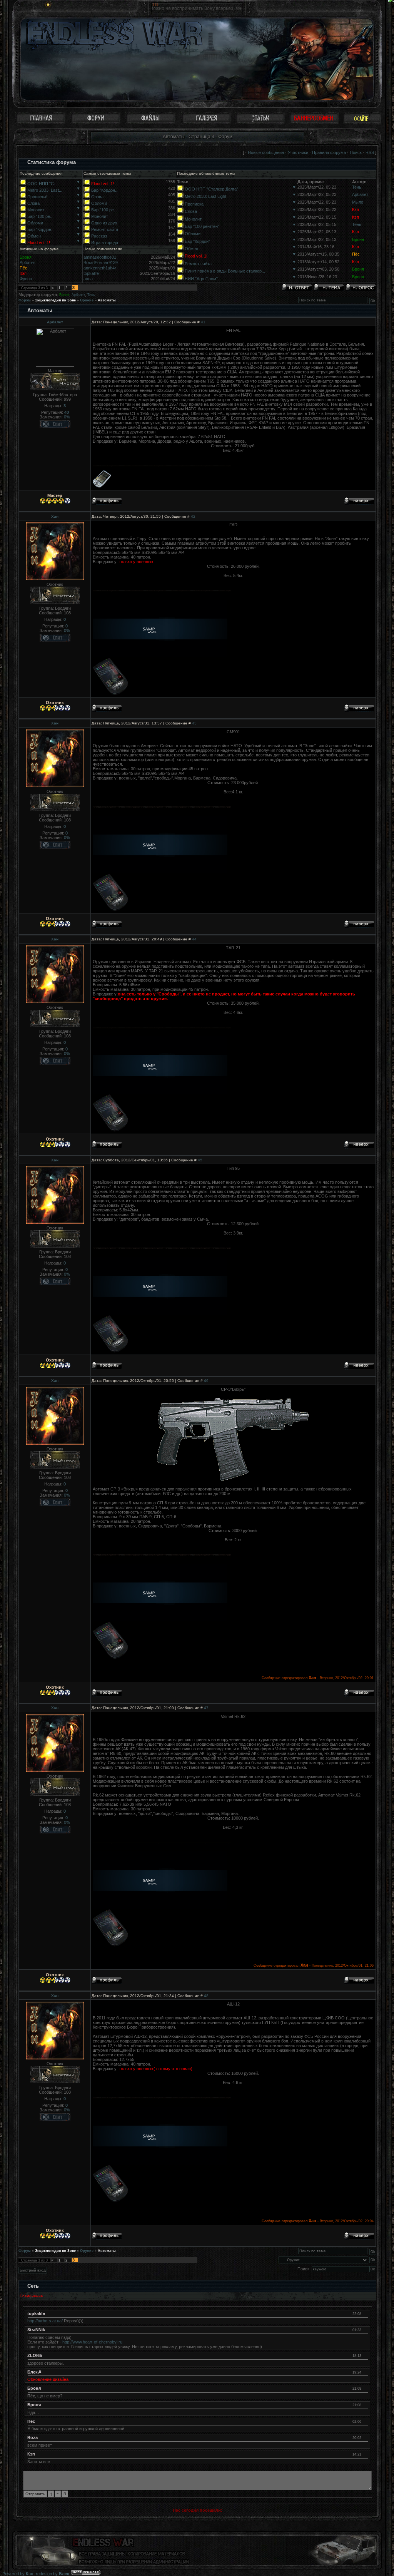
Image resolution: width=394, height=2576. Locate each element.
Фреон (26, 279)
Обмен (34, 236)
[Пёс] (365, 2421)
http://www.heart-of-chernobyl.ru (92, 2342)
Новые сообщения (266, 152)
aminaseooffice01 (100, 257)
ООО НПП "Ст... (43, 184)
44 (194, 939)
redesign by (53, 2574)
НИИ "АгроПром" (201, 279)
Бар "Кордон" (197, 241)
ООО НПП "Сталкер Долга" (211, 189)
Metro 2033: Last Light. (206, 196)
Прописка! (37, 197)
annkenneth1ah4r (100, 268)
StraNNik (36, 2330)
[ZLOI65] (365, 2355)
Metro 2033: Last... (45, 190)
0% (67, 417)
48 (206, 1996)
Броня (358, 239)
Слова (33, 203)
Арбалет (360, 194)
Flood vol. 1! (39, 243)
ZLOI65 (35, 2355)
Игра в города (105, 243)
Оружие (87, 300)
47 (206, 1708)
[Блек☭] (365, 2372)
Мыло (358, 202)
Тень (357, 187)
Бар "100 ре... (40, 216)
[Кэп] (365, 2454)
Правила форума (329, 152)
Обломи (35, 223)
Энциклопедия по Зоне (55, 300)
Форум (25, 300)
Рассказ (99, 236)
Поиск (356, 152)
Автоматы (107, 300)
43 (194, 723)
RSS (370, 152)
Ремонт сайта (105, 229)
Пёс (356, 254)
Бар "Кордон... (41, 229)
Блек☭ (34, 2372)
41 (203, 322)
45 (200, 1160)
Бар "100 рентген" (202, 226)
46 (206, 1381)
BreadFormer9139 (101, 263)
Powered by (18, 2574)
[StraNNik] (365, 2330)
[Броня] (365, 2388)
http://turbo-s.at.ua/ (45, 2321)
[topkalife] (365, 2313)
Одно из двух (104, 223)
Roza (33, 2437)
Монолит (36, 210)
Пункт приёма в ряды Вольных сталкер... (225, 271)
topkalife (91, 273)
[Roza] (365, 2437)
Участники (298, 152)
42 (193, 516)
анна (88, 279)
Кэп (356, 209)
